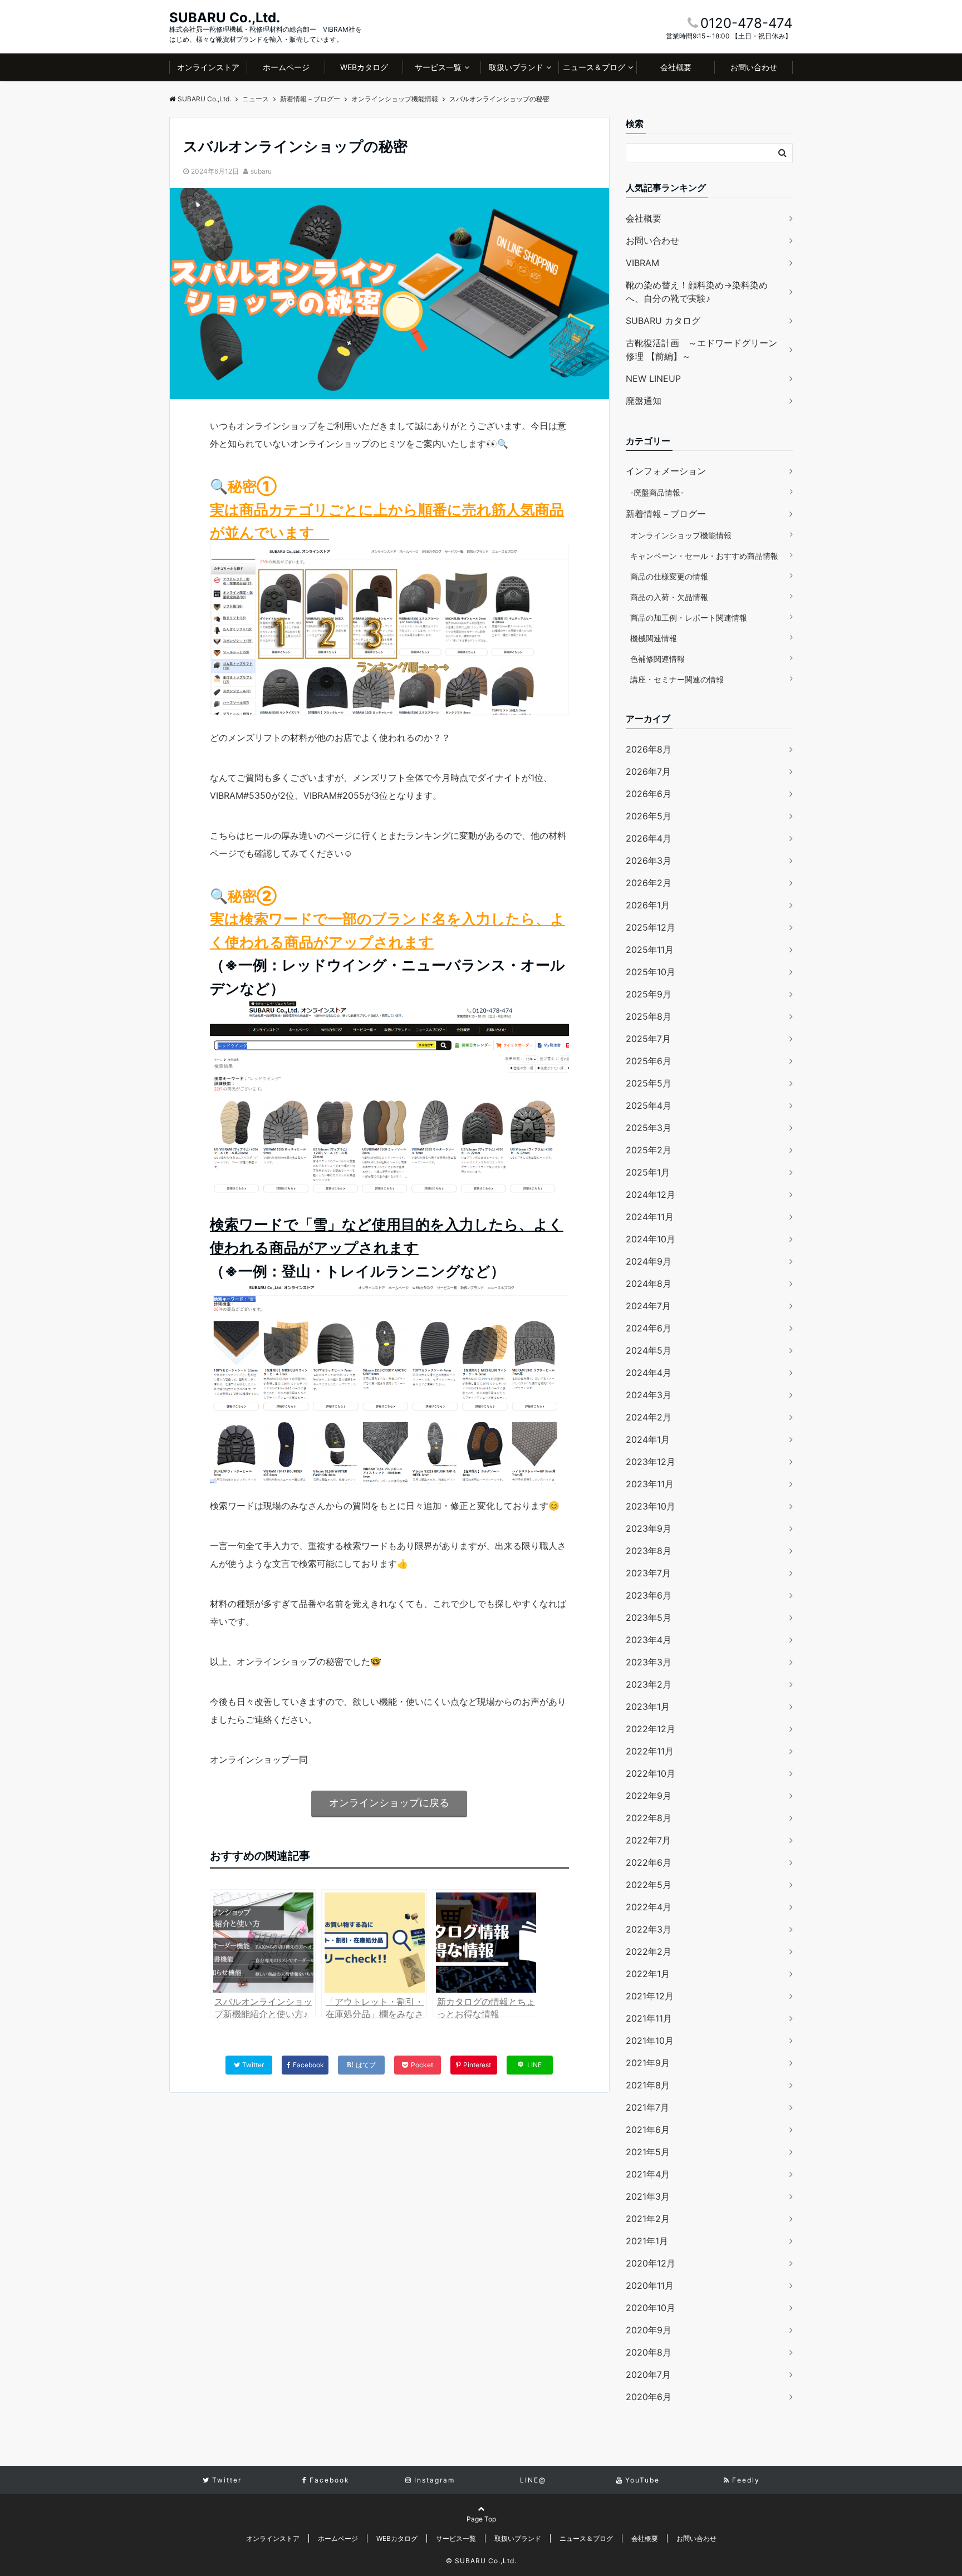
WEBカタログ (364, 67)
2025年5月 (649, 1083)
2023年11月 (650, 1484)
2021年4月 (648, 2174)
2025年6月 (649, 1061)
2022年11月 (650, 1751)
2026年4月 (649, 838)
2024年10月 (651, 1239)
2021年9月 (648, 2063)
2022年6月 (649, 1862)
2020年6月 (649, 2397)
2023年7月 (648, 1573)
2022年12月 (651, 1729)
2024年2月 (649, 1417)
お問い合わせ (754, 67)
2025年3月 (649, 1128)
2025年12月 (651, 927)
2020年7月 (648, 2375)
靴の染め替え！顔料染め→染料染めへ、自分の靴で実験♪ (697, 292)
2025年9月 (649, 994)
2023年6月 (649, 1595)
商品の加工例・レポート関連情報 (689, 618)
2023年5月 (649, 1618)
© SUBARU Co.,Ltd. (481, 2561)
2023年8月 (649, 1551)
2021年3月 (648, 2196)
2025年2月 (649, 1150)
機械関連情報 (654, 638)
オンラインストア (208, 67)
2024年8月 (649, 1284)
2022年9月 (649, 1796)
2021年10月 (650, 2041)
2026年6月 (649, 794)
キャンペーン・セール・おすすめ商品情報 (704, 556)
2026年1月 (648, 905)
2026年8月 (649, 749)
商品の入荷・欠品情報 (669, 597)
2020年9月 (649, 2330)
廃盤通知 (644, 401)
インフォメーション (666, 471)
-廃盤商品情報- (657, 492)
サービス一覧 (438, 67)
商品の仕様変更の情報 (669, 576)
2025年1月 (648, 1172)
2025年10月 (651, 972)
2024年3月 (649, 1395)
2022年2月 (649, 1951)
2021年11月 (649, 2018)
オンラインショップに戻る (389, 1803)
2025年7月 (648, 1039)
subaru (261, 171)
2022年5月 (649, 1885)
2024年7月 (648, 1306)
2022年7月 (648, 1840)
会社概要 (676, 67)
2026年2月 (649, 883)
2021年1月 (647, 2241)
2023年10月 (651, 1506)
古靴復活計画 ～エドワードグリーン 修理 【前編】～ (701, 350)
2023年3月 (649, 1662)
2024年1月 (648, 1439)
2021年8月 (648, 2085)
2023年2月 (649, 1684)
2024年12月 (651, 1194)
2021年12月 (650, 1996)
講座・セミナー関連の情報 (677, 679)
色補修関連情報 (657, 659)
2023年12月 (651, 1462)
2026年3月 (649, 861)
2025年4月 (649, 1105)
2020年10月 (651, 2308)
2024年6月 (649, 1328)
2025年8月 (649, 1016)
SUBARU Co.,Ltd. (225, 18)
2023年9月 (649, 1528)
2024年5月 (649, 1350)
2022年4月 (649, 1907)
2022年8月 (649, 1818)
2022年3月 (649, 1929)
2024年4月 (649, 1373)
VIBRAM (642, 263)
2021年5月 (648, 2152)
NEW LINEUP (653, 378)
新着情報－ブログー (666, 514)
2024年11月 (650, 1217)
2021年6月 (648, 2130)
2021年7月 (647, 2107)
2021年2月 (648, 2219)
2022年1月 (648, 1974)
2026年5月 (649, 816)
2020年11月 (650, 2285)
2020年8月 (649, 2352)
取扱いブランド (516, 67)
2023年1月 (648, 1707)
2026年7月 (648, 771)
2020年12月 (651, 2263)
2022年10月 (651, 1773)
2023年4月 (649, 1640)
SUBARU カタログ (663, 321)
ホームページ (286, 67)
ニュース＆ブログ (594, 67)
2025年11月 (650, 950)
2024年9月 (649, 1261)
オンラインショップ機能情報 (681, 535)
